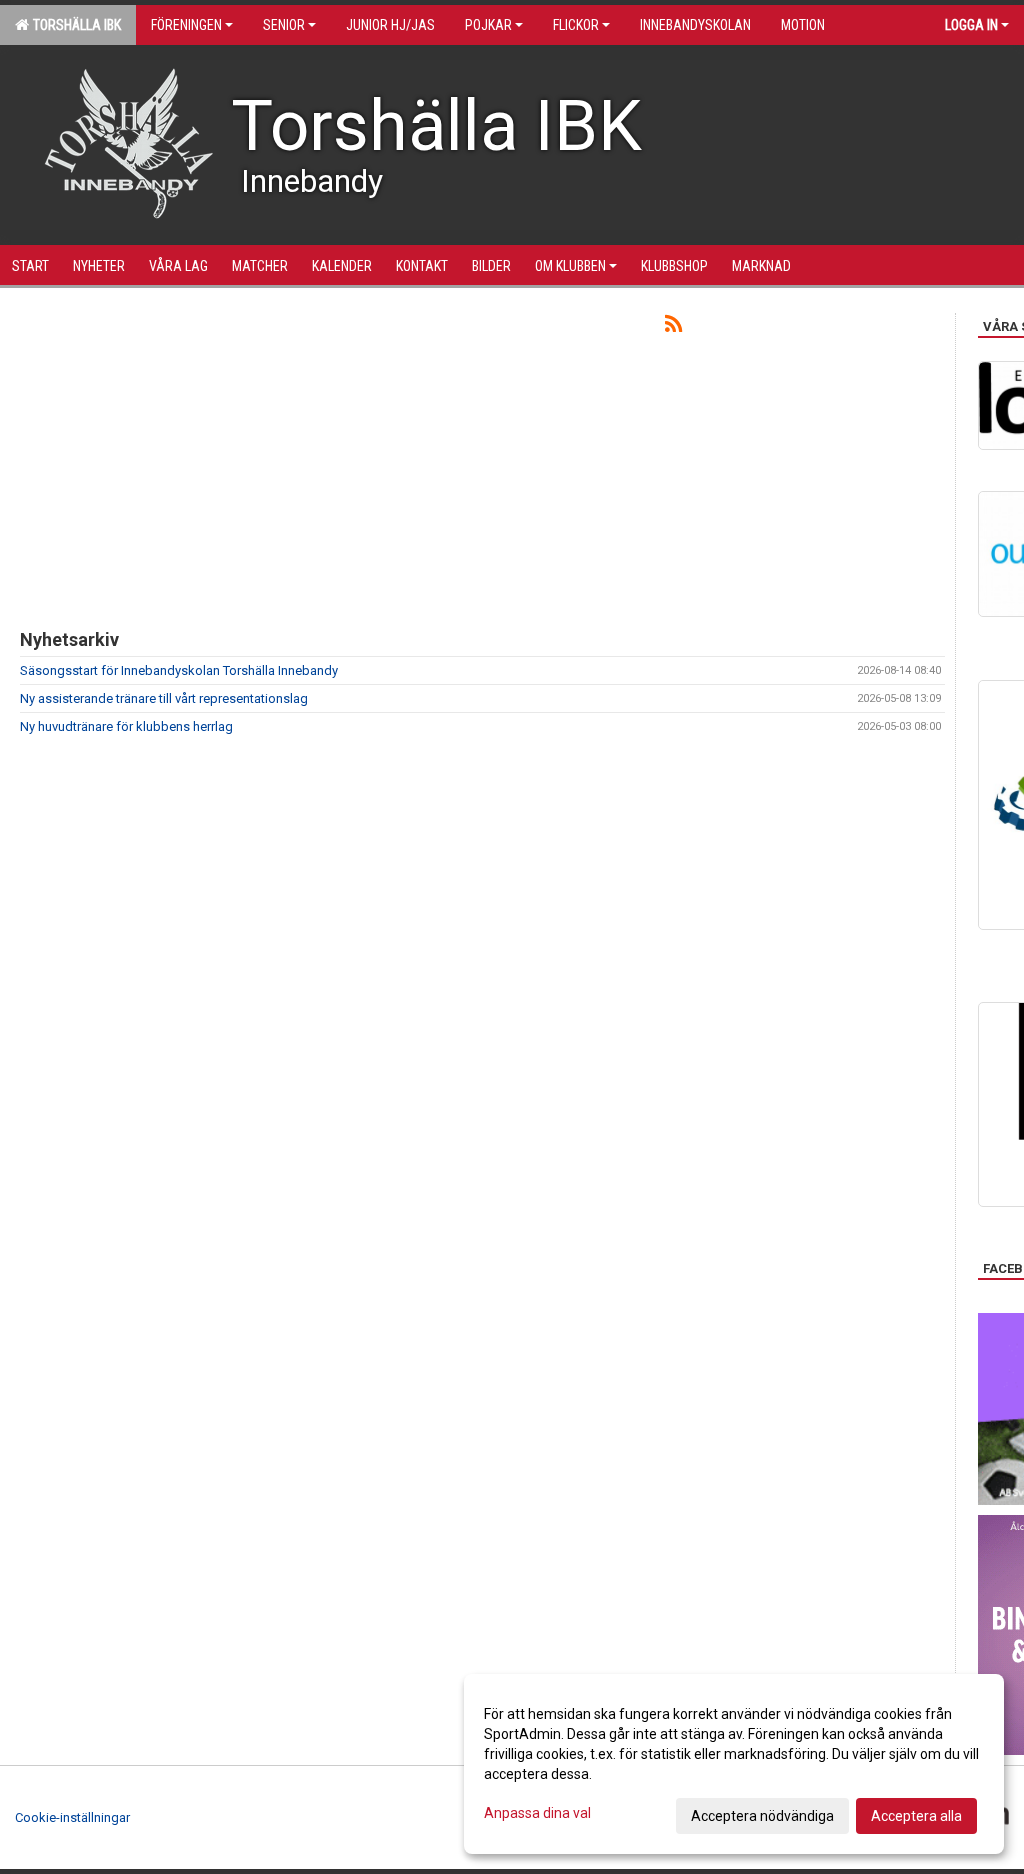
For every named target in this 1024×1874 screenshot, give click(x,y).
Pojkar (488, 25)
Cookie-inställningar (72, 1817)
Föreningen (186, 25)
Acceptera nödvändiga (762, 1816)
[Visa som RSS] (673, 327)
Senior (284, 25)
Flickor (576, 25)
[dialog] (734, 1764)
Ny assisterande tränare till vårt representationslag (164, 698)
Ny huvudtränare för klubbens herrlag (126, 726)
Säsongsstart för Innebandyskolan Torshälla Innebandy (179, 670)
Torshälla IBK (74, 25)
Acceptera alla (916, 1816)
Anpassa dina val (537, 1813)
